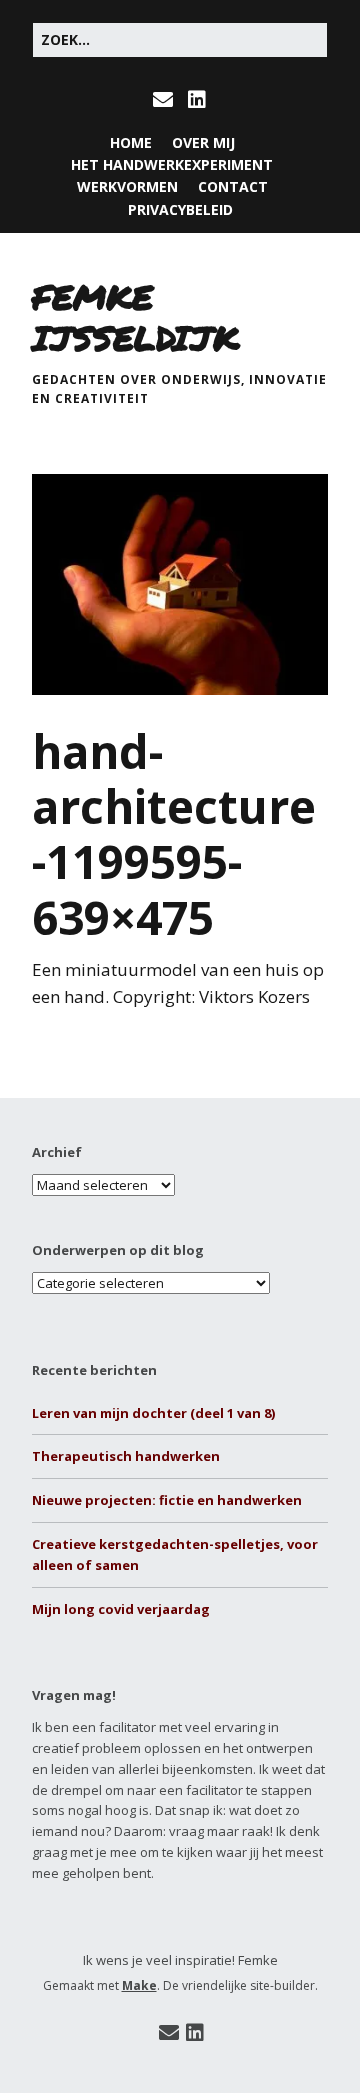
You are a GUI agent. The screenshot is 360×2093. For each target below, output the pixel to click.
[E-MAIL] (165, 100)
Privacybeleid (180, 209)
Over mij (203, 142)
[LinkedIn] (195, 2033)
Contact (233, 186)
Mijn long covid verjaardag (121, 1609)
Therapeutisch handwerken (126, 1456)
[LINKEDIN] (197, 100)
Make (139, 1985)
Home (131, 142)
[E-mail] (168, 2033)
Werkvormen (127, 186)
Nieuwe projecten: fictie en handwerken (167, 1500)
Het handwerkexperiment (172, 164)
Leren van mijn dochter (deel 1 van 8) (153, 1413)
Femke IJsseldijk (135, 317)
